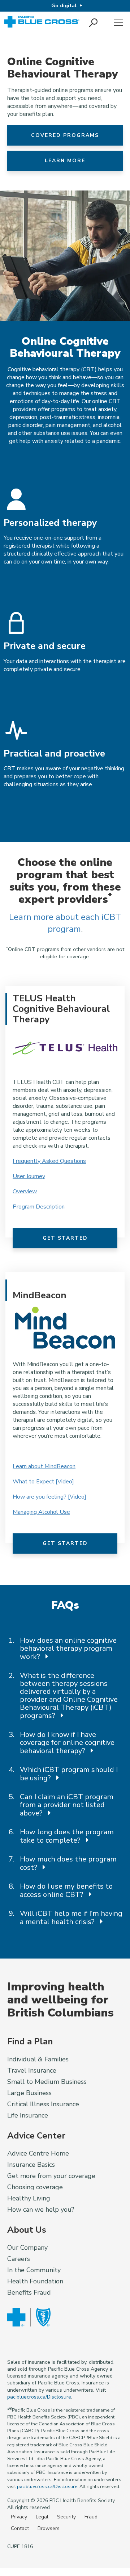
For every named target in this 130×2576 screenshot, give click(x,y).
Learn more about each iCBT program (65, 923)
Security (66, 2517)
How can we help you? (41, 2210)
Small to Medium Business (47, 2082)
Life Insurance (28, 2115)
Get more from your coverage (51, 2176)
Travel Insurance (32, 2070)
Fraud (91, 2517)
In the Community (34, 2270)
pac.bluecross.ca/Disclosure (39, 2397)
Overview (25, 1191)
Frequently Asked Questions (49, 1161)
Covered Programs (65, 135)
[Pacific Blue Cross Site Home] (43, 23)
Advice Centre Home (38, 2153)
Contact (20, 2528)
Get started (65, 1238)
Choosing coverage (35, 2187)
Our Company (27, 2248)
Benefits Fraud (29, 2292)
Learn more (65, 161)
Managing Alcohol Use (41, 1512)
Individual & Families (38, 2059)
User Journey (29, 1176)
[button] (94, 23)
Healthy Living (29, 2198)
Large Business (29, 2093)
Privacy (19, 2517)
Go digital (64, 6)
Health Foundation (35, 2281)
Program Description (39, 1207)
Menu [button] (118, 23)
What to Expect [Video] (43, 1482)
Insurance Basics (31, 2165)
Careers (19, 2259)
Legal (42, 2517)
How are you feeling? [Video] (49, 1497)
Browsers (49, 2528)
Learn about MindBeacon (44, 1466)
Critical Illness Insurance (43, 2104)
